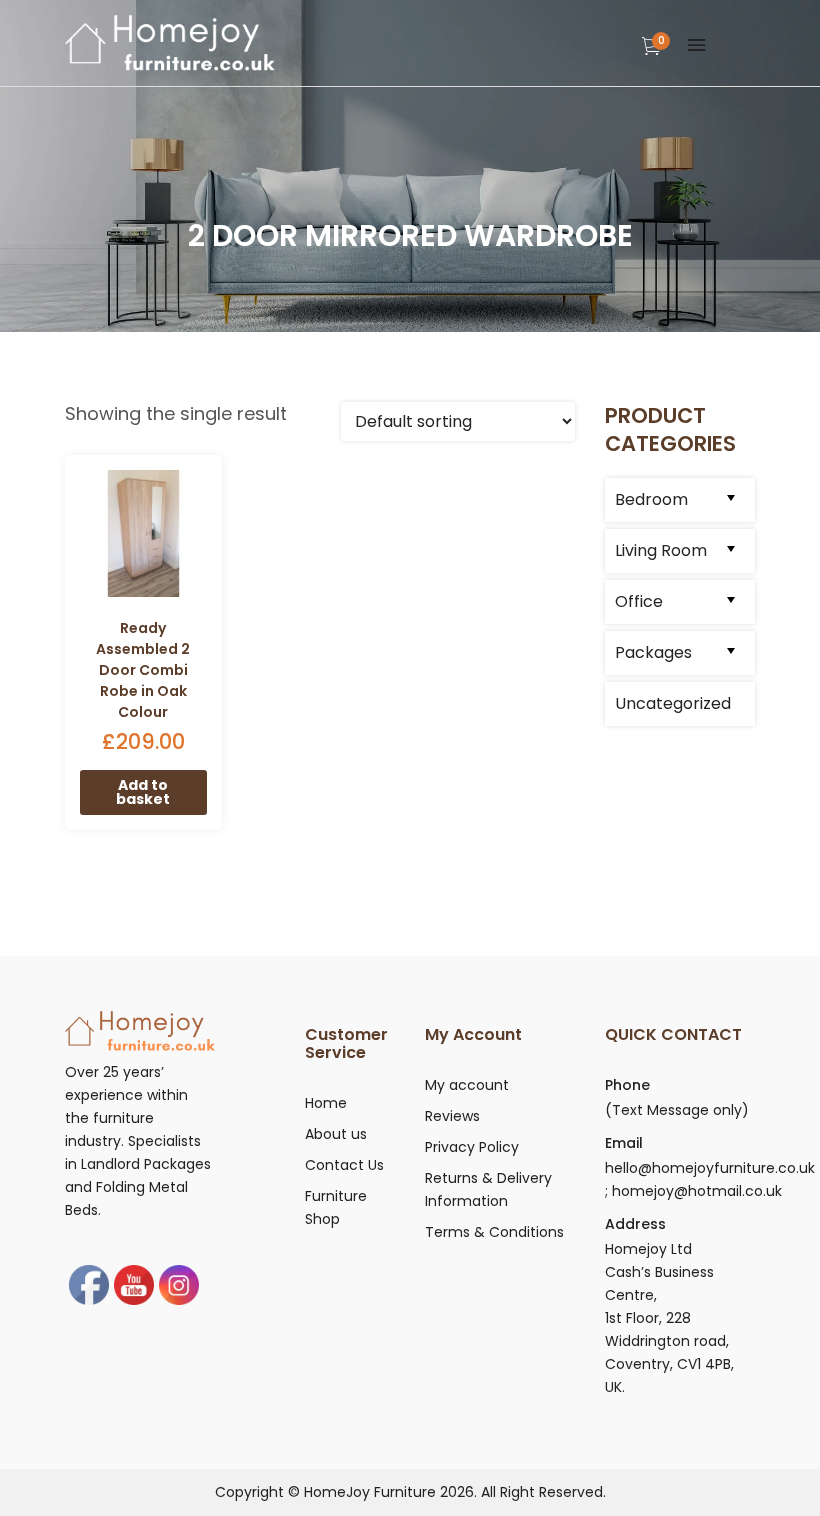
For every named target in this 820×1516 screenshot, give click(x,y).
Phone (627, 1085)
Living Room (661, 550)
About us (336, 1134)
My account (467, 1085)
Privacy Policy (472, 1147)
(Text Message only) (677, 1110)
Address (635, 1224)
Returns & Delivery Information (488, 1189)
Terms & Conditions (494, 1232)
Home (326, 1103)
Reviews (452, 1116)
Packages (653, 652)
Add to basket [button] (143, 792)
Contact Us (344, 1165)
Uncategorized (673, 703)
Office (639, 601)
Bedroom (651, 499)
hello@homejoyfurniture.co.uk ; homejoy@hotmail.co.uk (710, 1179)
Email (624, 1143)
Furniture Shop (336, 1207)
